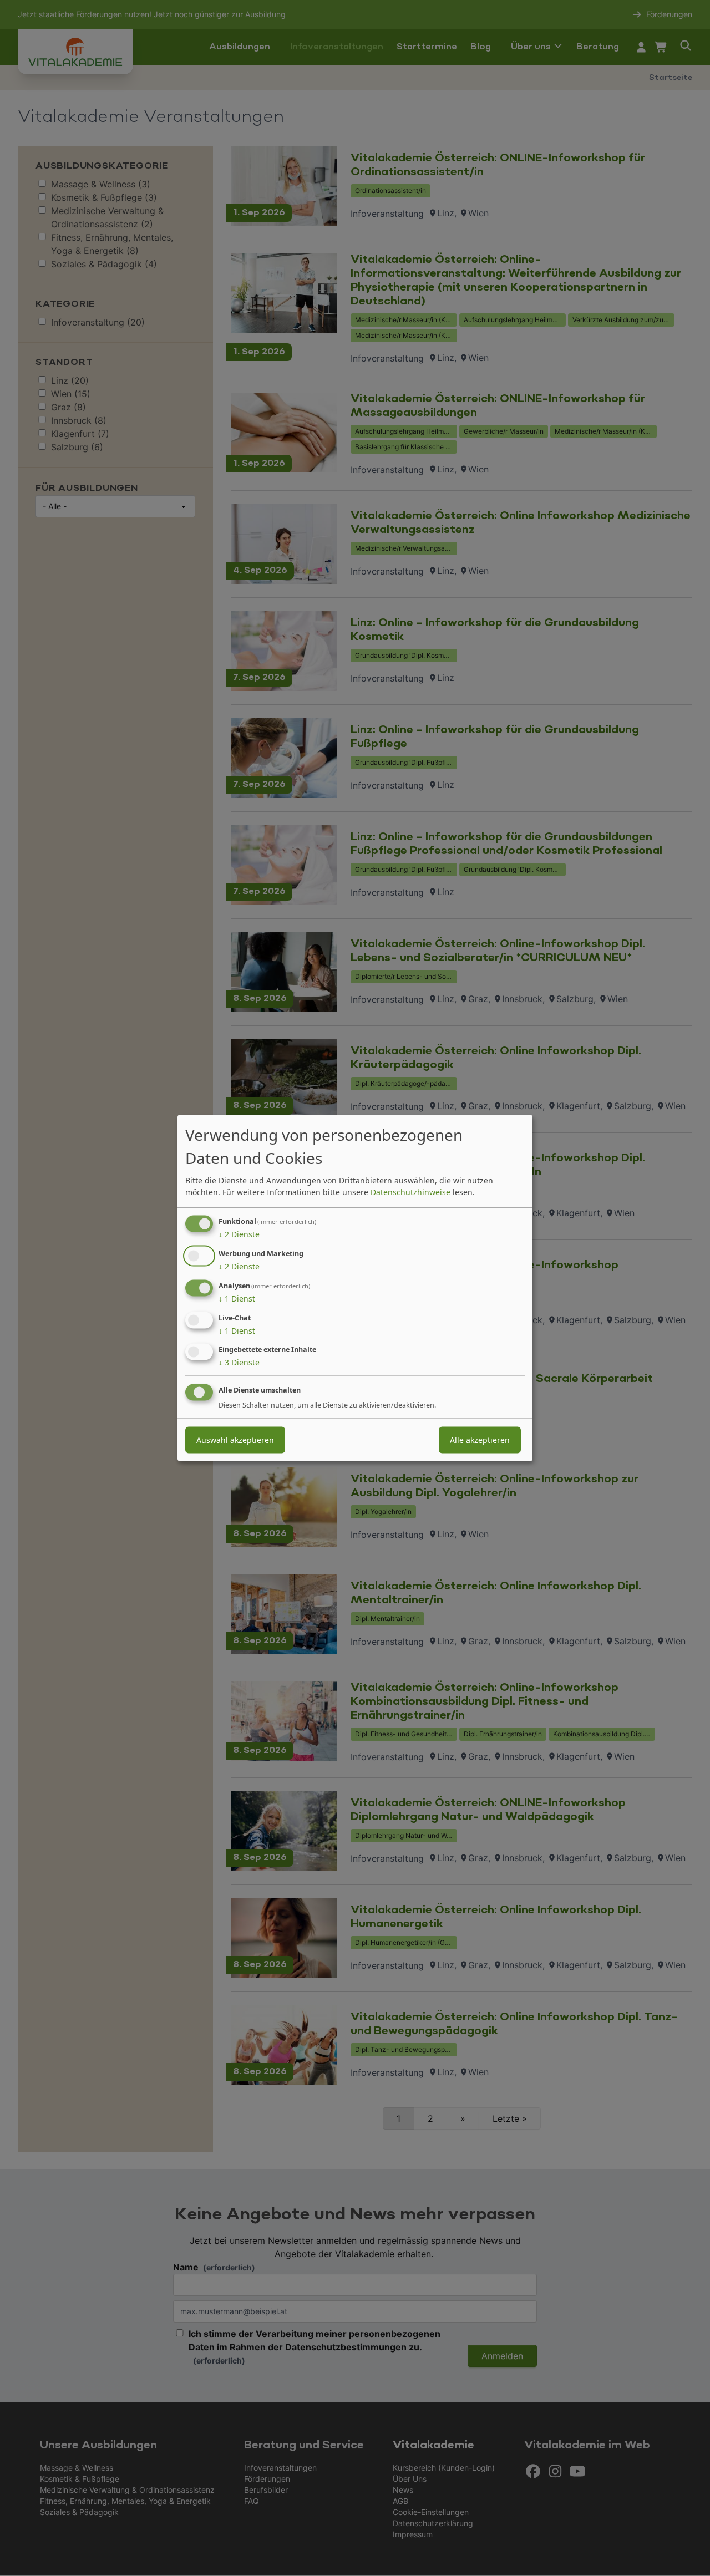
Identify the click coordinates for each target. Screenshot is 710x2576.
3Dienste (239, 1362)
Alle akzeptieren (480, 1440)
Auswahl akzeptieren (235, 1440)
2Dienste (239, 1234)
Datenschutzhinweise (410, 1192)
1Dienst (237, 1299)
